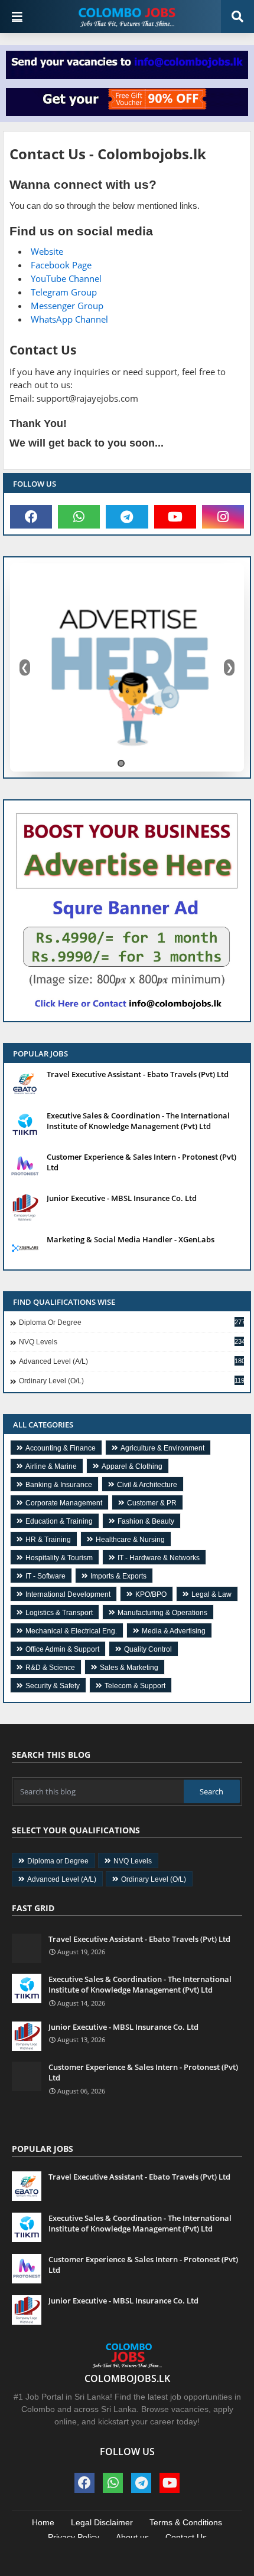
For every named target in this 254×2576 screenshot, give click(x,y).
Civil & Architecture (147, 1485)
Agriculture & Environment (162, 1448)
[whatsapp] (79, 517)
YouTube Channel (66, 278)
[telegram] (127, 517)
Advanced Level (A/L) (131, 1361)
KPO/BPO (151, 1594)
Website (47, 251)
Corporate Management (64, 1503)
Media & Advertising (174, 1631)
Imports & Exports (118, 1576)
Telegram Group (64, 292)
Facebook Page (61, 265)
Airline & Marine (51, 1466)
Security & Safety (53, 1686)
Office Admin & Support (62, 1649)
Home (43, 2522)
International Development (68, 1594)
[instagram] (223, 517)
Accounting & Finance (61, 1448)
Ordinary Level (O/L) (131, 1381)
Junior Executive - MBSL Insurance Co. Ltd (122, 1198)
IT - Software (45, 1576)
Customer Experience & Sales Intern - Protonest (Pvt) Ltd (141, 1162)
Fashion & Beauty (146, 1521)
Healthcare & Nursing (130, 1540)
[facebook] (31, 517)
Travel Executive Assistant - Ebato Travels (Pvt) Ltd (138, 1074)
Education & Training (59, 1521)
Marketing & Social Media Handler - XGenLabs (131, 1239)
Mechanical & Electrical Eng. (71, 1631)
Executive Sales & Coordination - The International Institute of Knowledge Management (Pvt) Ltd (138, 1121)
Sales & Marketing (129, 1668)
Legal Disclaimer (102, 2522)
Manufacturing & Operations (162, 1613)
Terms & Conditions (186, 2522)
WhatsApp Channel (69, 319)
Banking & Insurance (59, 1485)
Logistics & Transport (59, 1613)
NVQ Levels (131, 1342)
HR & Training (48, 1540)
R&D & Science (50, 1668)
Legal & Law (211, 1594)
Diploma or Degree (131, 1323)
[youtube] (175, 517)
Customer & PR (152, 1503)
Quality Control (148, 1649)
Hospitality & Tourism (59, 1558)
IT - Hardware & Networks (159, 1558)
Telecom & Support (135, 1686)
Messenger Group (67, 306)
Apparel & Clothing (132, 1466)
